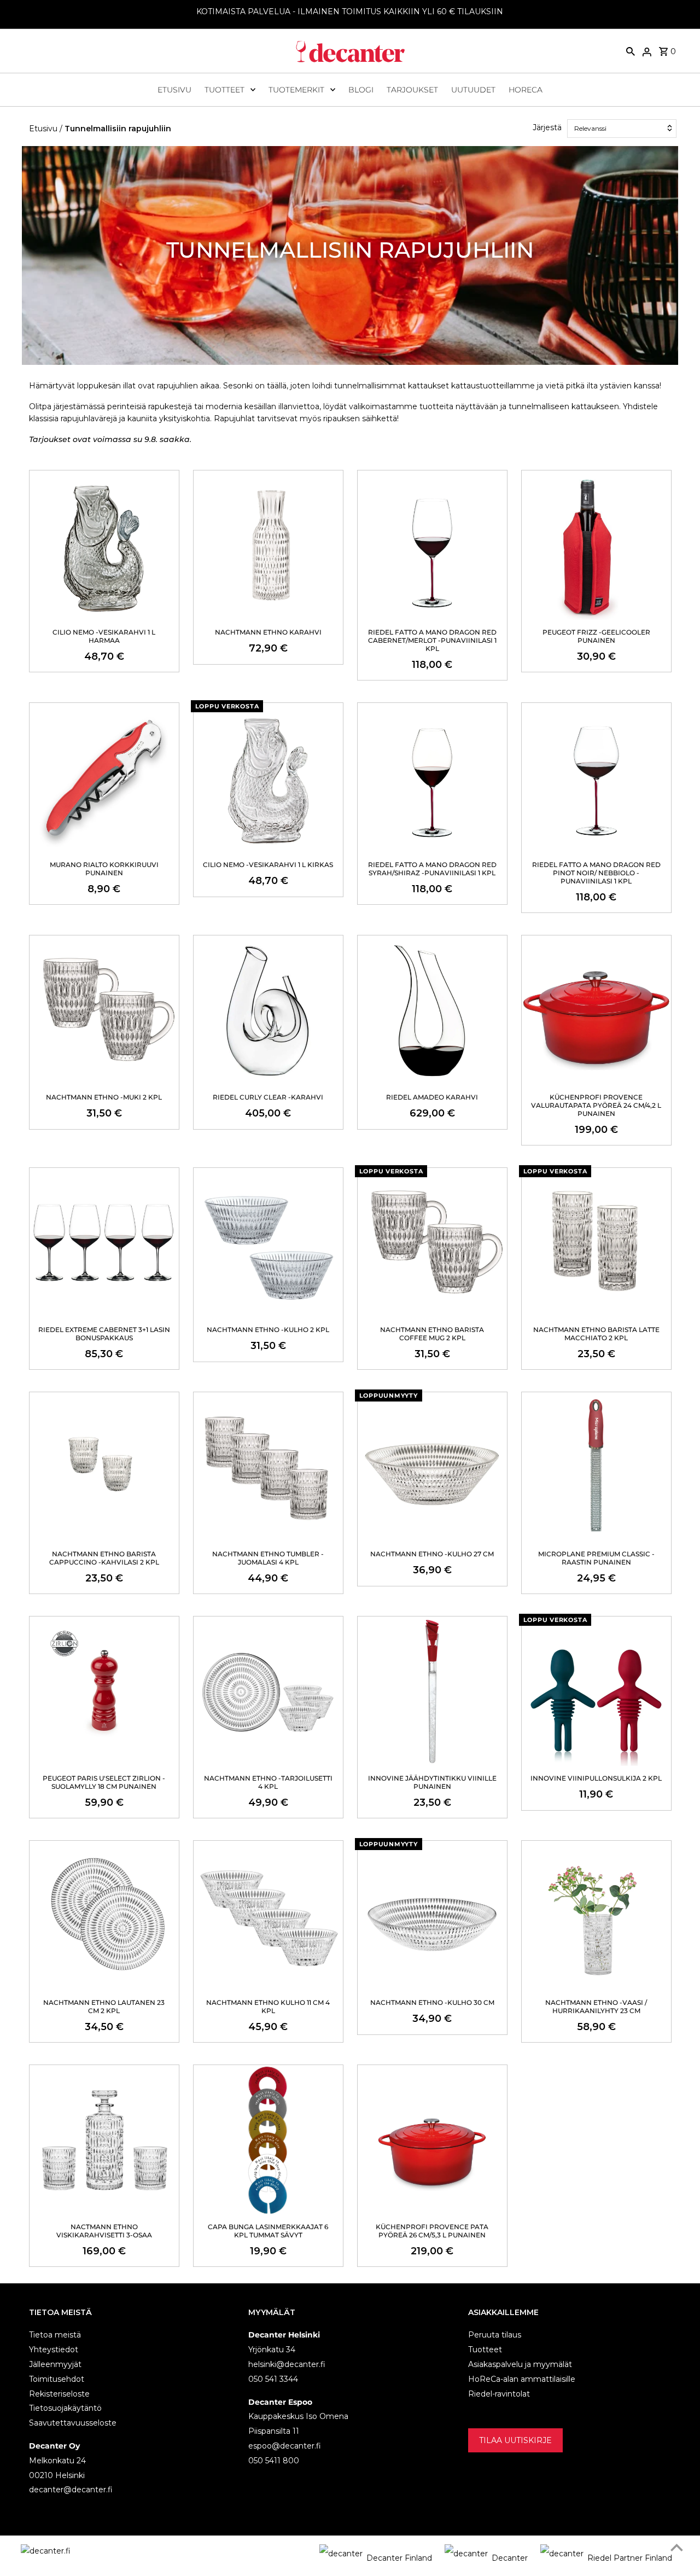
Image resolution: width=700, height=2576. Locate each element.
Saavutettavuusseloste (73, 2423)
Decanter (510, 2558)
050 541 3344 (273, 2379)
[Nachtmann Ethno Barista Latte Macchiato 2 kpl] (596, 1243)
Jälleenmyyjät (55, 2364)
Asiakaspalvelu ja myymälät (520, 2364)
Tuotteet (224, 90)
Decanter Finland (399, 2558)
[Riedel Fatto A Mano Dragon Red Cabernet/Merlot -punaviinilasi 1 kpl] (432, 545)
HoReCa (526, 90)
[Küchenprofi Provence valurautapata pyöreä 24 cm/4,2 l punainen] (596, 1010)
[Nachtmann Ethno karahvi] (268, 545)
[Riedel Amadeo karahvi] (432, 1010)
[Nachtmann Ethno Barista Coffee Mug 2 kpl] (432, 1243)
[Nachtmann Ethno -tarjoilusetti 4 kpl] (268, 1691)
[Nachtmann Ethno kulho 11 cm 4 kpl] (268, 1915)
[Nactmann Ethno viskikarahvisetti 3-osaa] (104, 2140)
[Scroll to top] (677, 2547)
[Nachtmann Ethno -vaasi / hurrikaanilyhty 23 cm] (596, 1915)
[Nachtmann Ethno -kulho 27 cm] (432, 1467)
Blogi (361, 90)
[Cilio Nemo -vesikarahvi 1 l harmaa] (104, 545)
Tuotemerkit (296, 90)
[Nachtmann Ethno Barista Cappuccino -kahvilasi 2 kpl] (104, 1467)
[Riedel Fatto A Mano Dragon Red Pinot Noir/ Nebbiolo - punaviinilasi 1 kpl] (596, 778)
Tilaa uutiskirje (515, 2440)
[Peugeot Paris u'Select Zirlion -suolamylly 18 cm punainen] (104, 1691)
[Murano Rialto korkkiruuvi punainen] (104, 778)
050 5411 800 (274, 2461)
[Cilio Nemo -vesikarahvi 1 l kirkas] (268, 778)
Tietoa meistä (55, 2335)
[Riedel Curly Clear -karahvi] (268, 1010)
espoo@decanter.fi (285, 2446)
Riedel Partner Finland (630, 2558)
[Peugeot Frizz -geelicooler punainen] (596, 545)
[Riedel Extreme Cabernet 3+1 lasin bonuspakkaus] (104, 1243)
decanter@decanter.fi (71, 2490)
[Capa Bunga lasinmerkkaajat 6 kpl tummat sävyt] (268, 2140)
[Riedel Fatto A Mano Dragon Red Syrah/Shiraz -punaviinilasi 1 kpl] (432, 778)
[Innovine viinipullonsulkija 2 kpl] (596, 1691)
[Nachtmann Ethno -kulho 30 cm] (432, 1915)
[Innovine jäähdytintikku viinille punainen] (432, 1691)
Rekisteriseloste (59, 2394)
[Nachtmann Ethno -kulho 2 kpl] (268, 1243)
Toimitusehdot (57, 2379)
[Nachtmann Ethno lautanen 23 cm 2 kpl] (104, 1915)
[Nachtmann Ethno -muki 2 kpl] (104, 1010)
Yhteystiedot (54, 2350)
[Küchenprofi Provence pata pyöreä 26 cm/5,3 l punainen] (432, 2140)
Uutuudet (473, 90)
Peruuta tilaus (495, 2335)
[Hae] (631, 51)
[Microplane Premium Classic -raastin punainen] (596, 1467)
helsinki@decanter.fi (287, 2364)
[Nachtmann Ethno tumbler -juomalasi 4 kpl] (268, 1467)
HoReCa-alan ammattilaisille (522, 2379)
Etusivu (174, 90)
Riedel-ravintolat (499, 2394)
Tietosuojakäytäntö (65, 2408)
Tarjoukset (412, 90)
